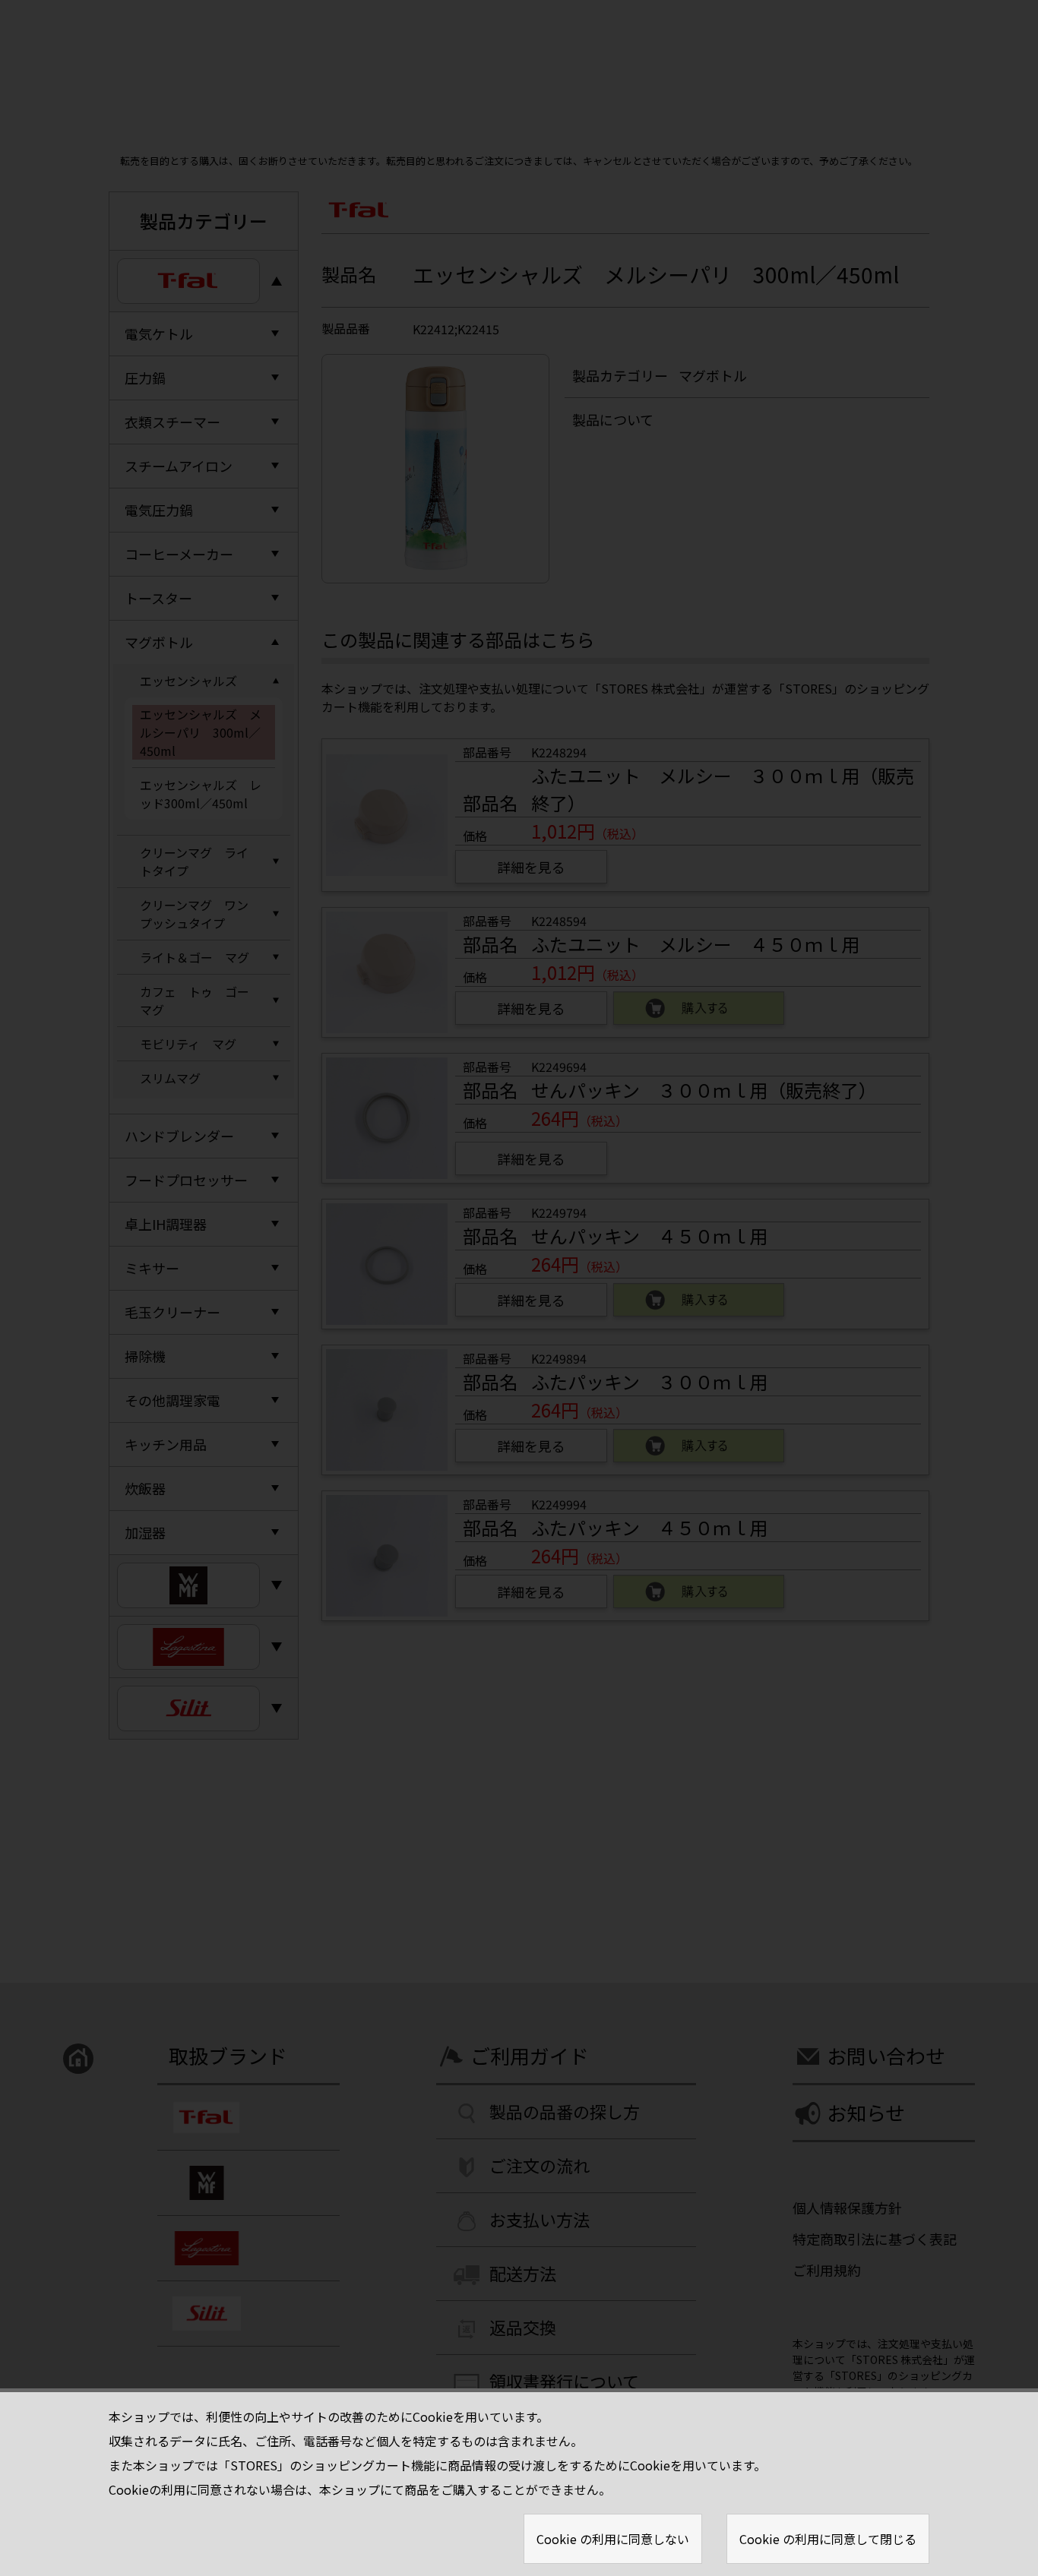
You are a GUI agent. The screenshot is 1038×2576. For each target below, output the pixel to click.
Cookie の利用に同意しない (613, 2539)
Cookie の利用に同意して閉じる (828, 2539)
